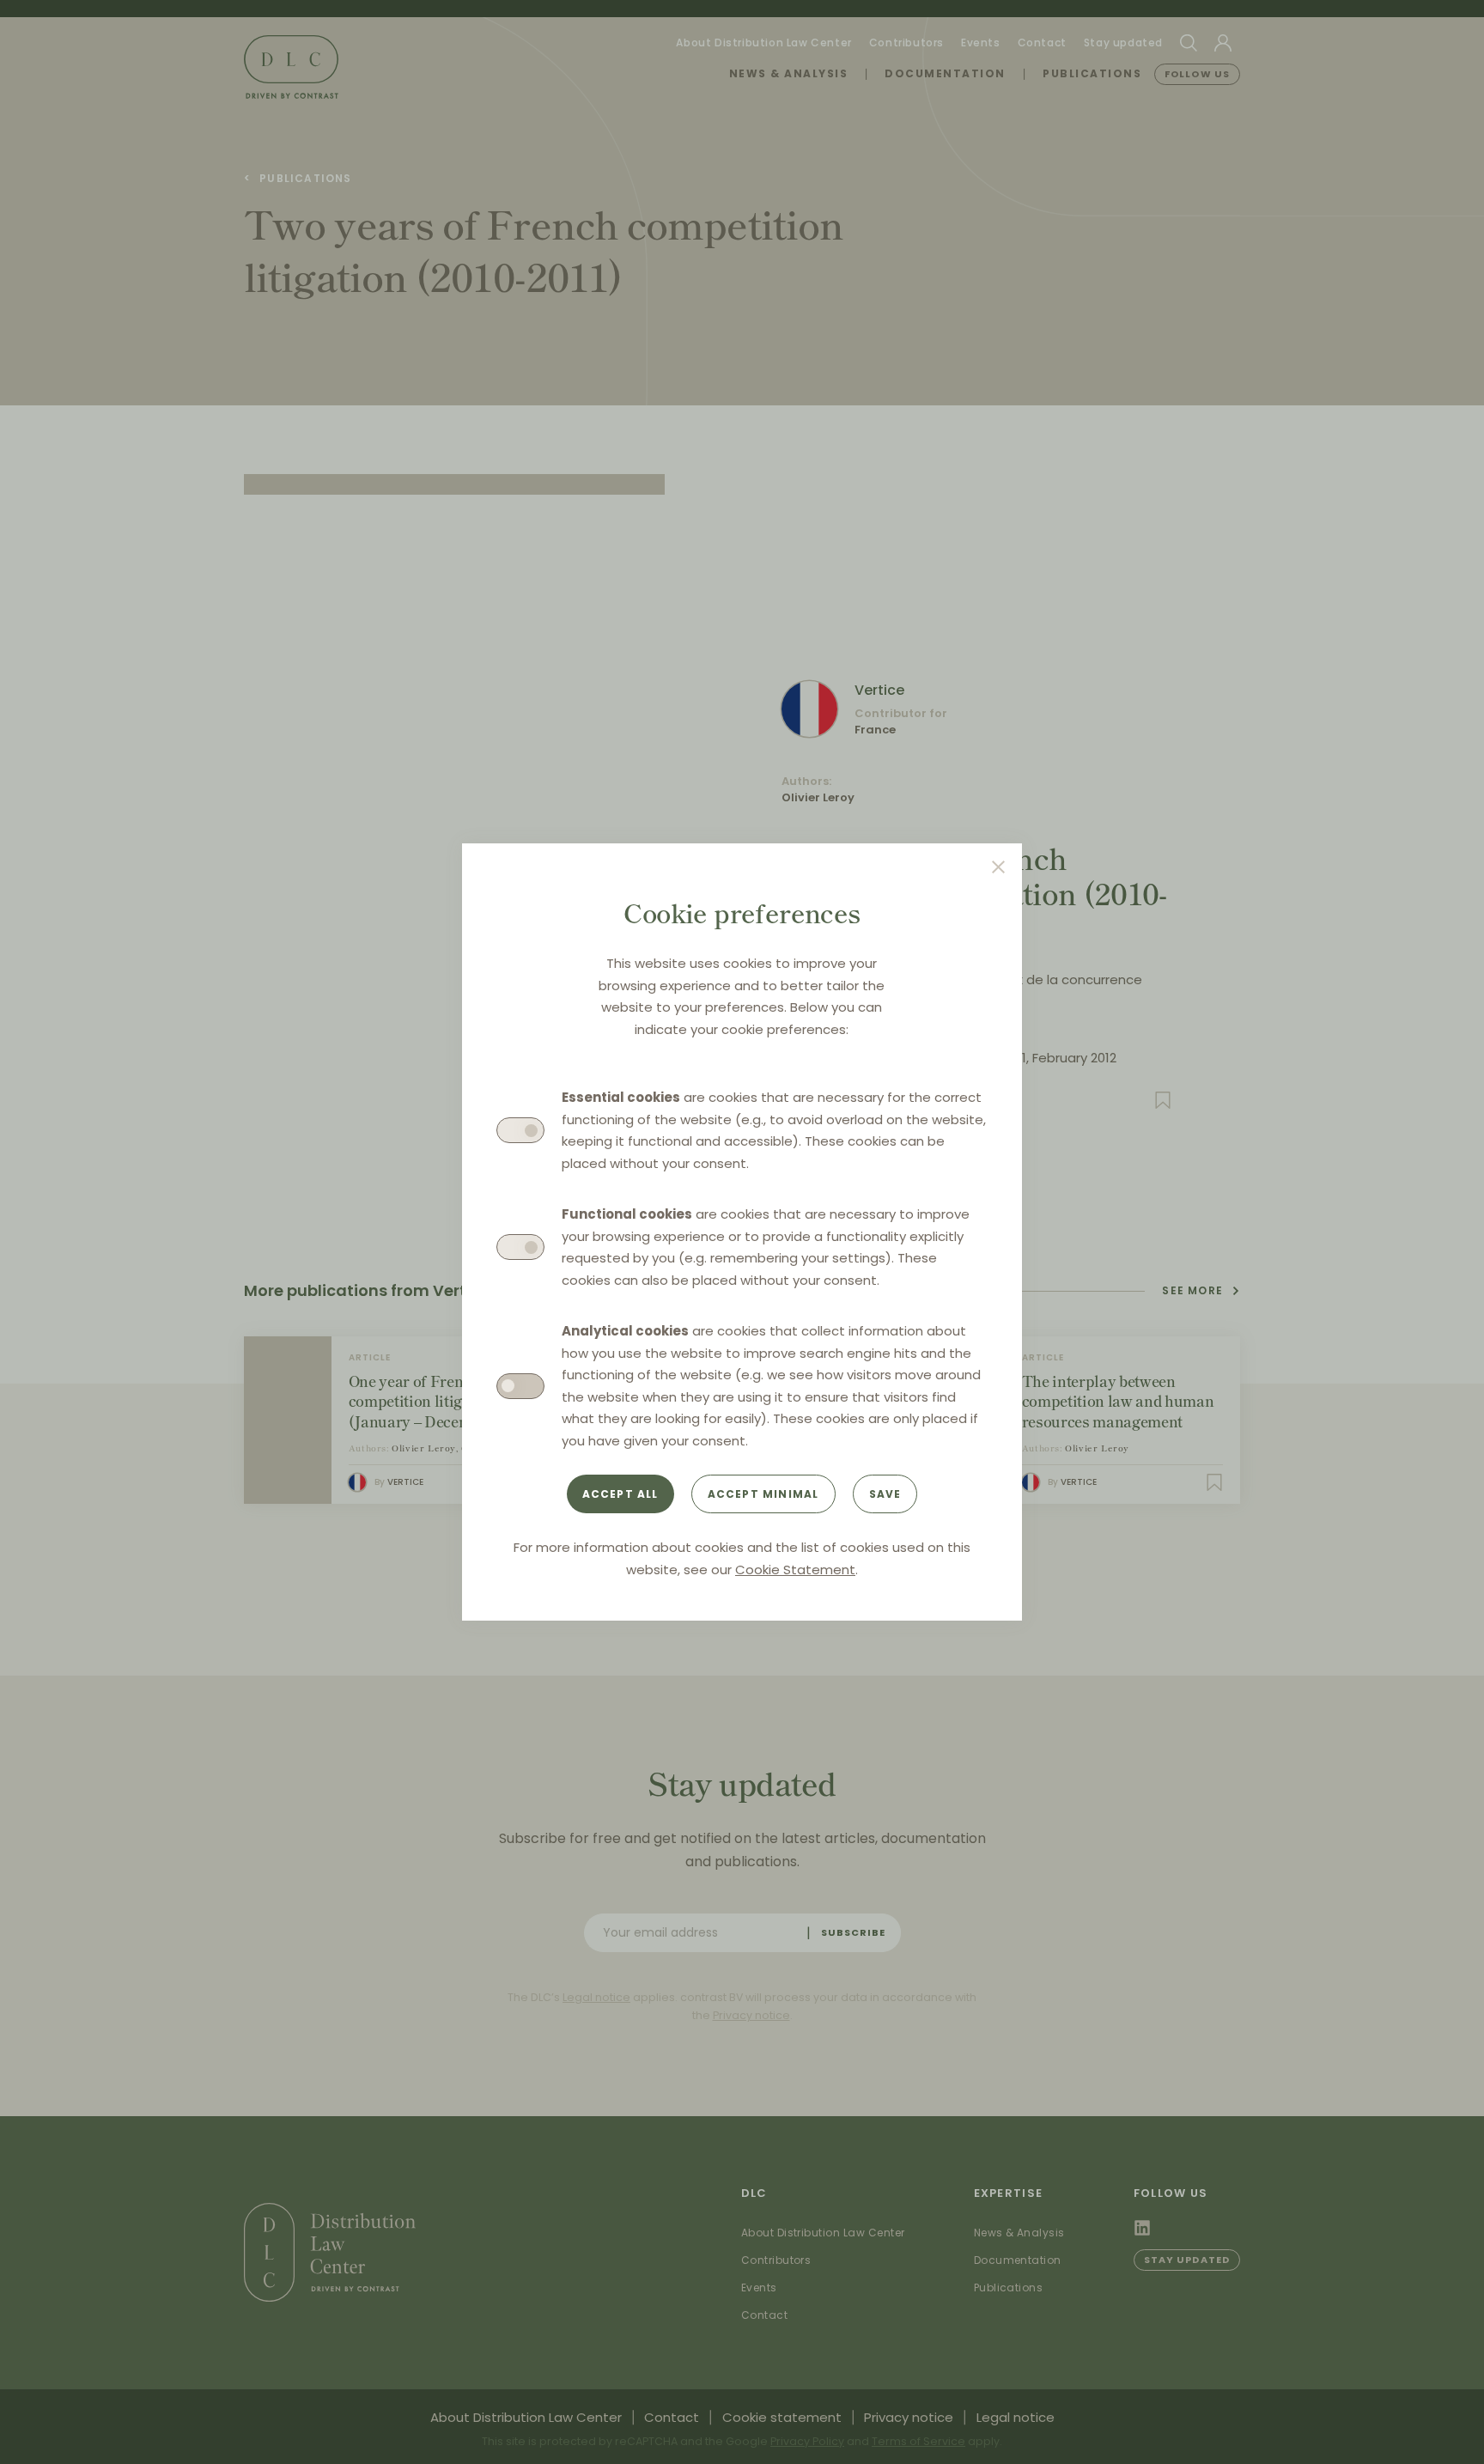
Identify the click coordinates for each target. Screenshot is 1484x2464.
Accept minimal (763, 1494)
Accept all (620, 1494)
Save (885, 1494)
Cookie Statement (795, 1570)
